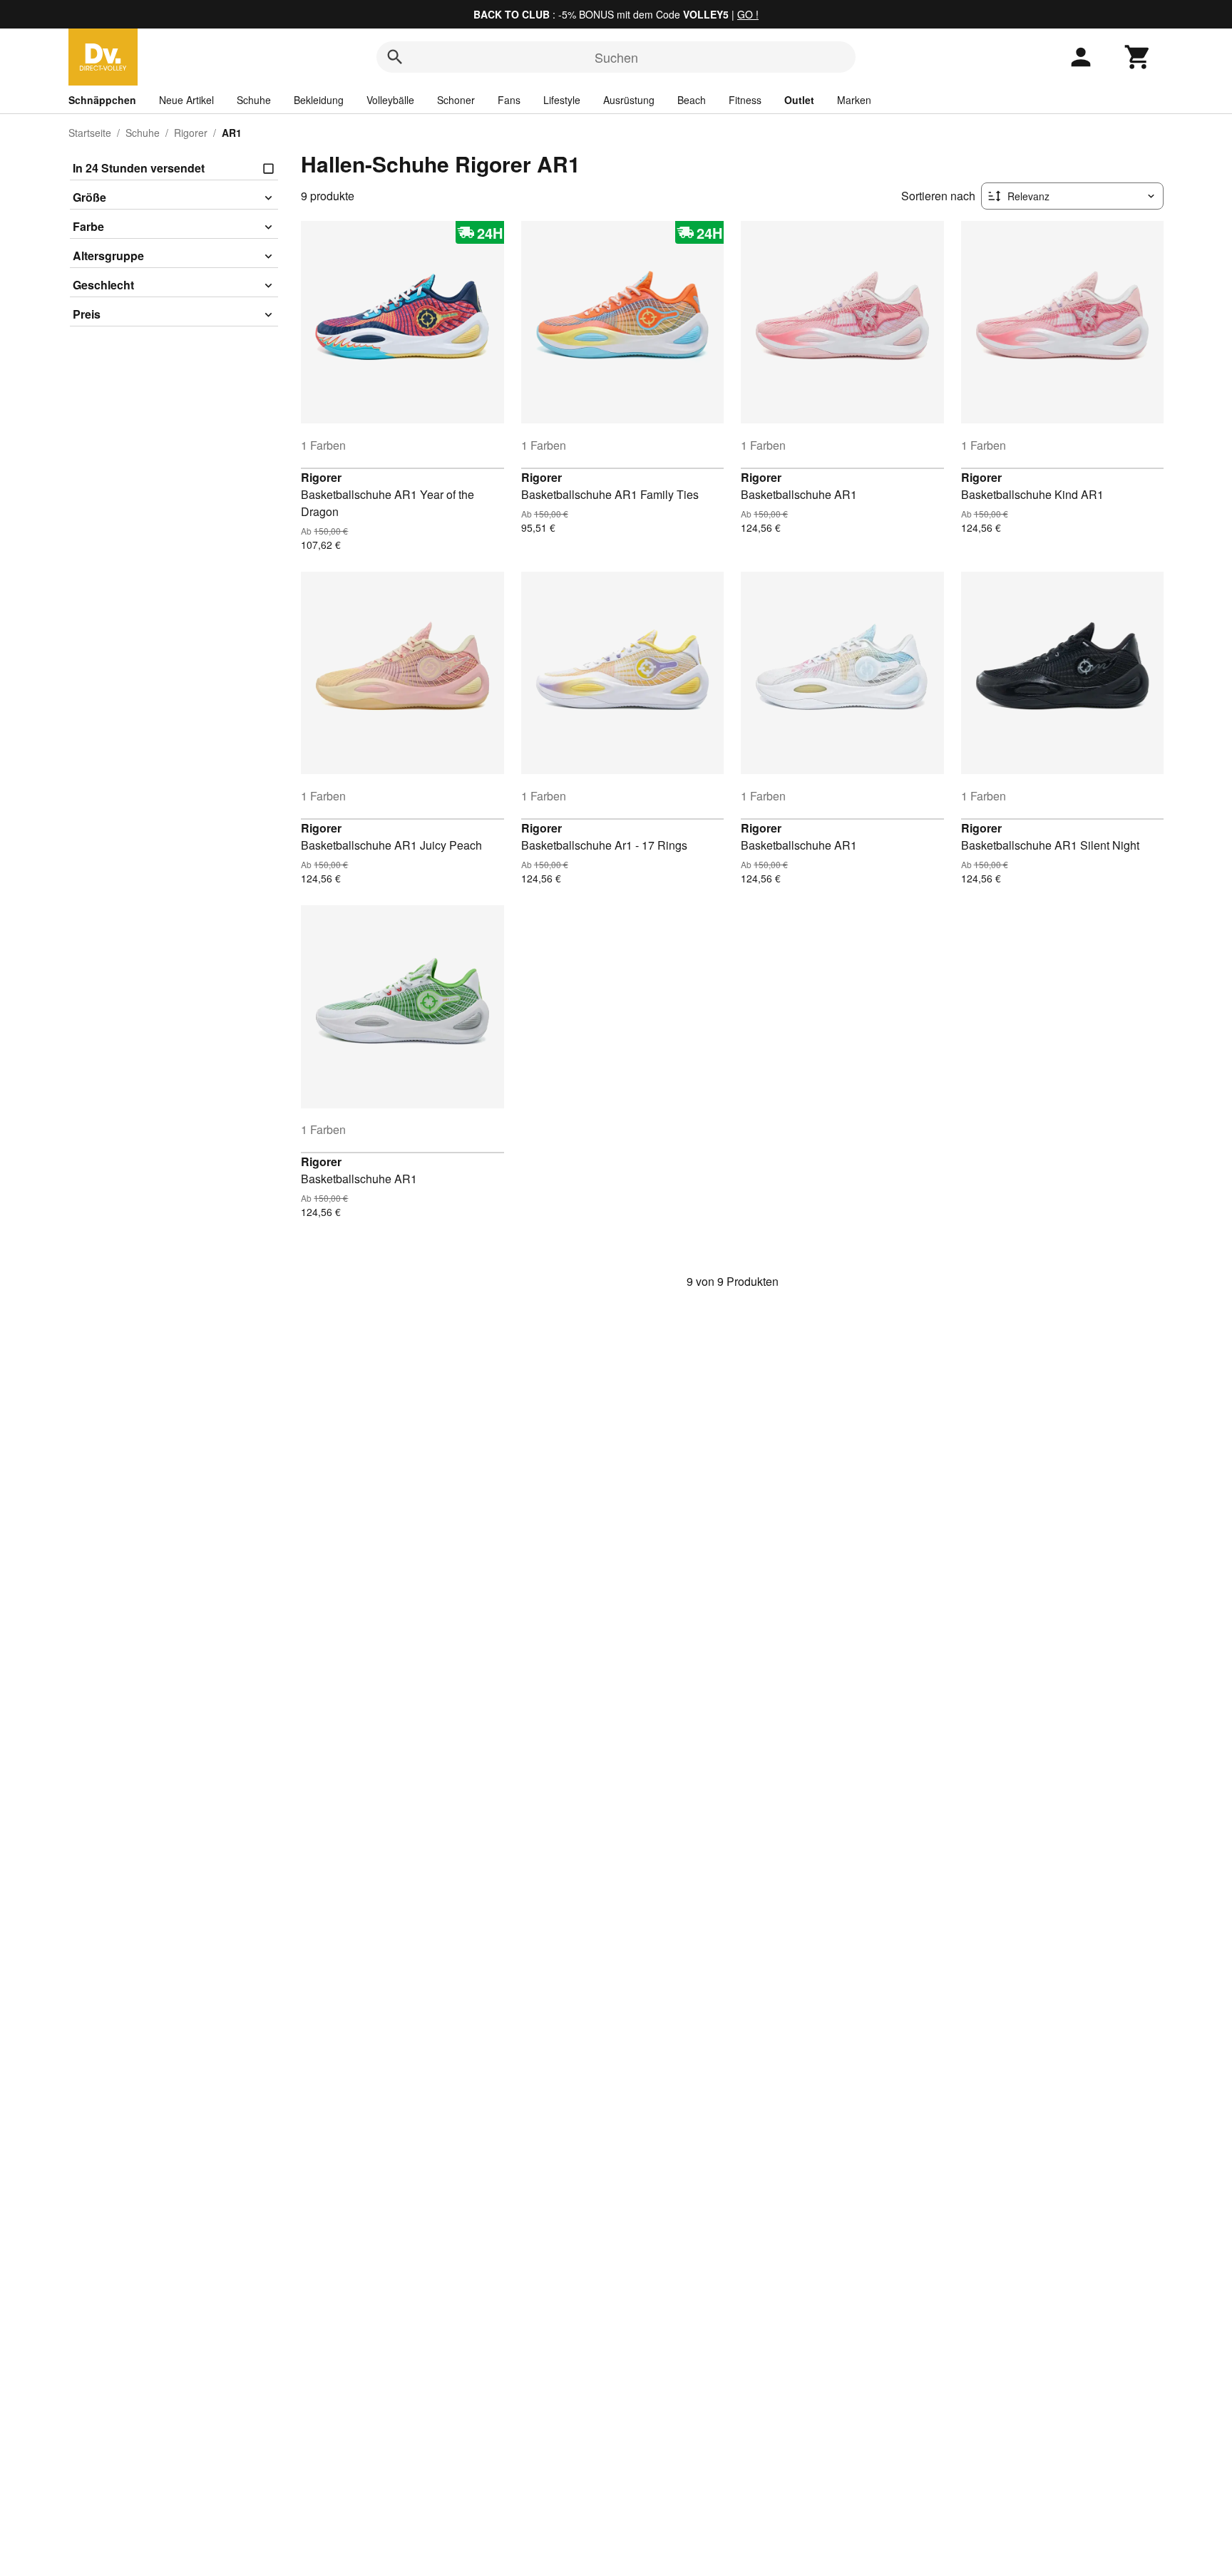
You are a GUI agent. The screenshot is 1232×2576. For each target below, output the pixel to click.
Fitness (745, 100)
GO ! (748, 14)
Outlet (799, 100)
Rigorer (191, 133)
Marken (854, 100)
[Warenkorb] (1138, 57)
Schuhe (254, 100)
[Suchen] (395, 57)
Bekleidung (319, 100)
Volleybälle (390, 100)
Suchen (616, 57)
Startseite (90, 133)
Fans (509, 100)
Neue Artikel (186, 100)
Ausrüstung (629, 100)
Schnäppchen (102, 100)
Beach (692, 100)
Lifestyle (562, 100)
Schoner (456, 100)
